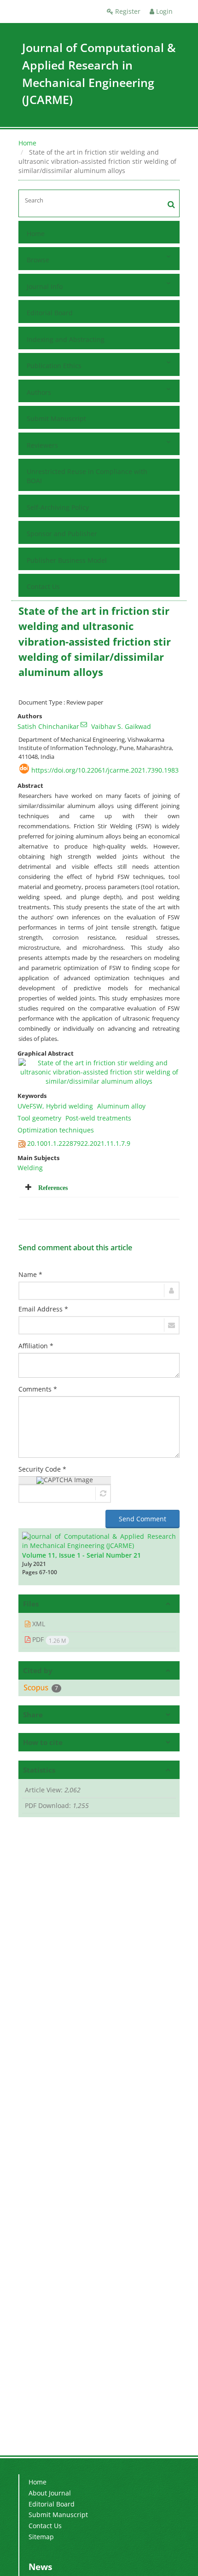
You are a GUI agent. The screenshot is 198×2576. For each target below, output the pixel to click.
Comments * (38, 1389)
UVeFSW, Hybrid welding (55, 1106)
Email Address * (43, 1309)
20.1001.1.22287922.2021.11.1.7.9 (79, 1143)
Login (163, 11)
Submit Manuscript (56, 419)
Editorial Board (50, 313)
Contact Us (43, 586)
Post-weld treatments (98, 1118)
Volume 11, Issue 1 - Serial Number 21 (82, 1555)
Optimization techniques (56, 1130)
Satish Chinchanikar (48, 726)
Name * (30, 1274)
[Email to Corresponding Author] (84, 724)
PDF (48, 1640)
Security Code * (42, 1469)
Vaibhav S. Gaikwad (121, 726)
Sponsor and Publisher (62, 534)
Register (127, 11)
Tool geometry (39, 1118)
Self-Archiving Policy (58, 507)
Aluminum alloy (121, 1106)
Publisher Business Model (67, 560)
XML (38, 1624)
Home (27, 143)
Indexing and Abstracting (66, 339)
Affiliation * (36, 1346)
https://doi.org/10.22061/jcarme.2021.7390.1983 (105, 770)
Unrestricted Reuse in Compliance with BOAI (87, 476)
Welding (30, 1168)
